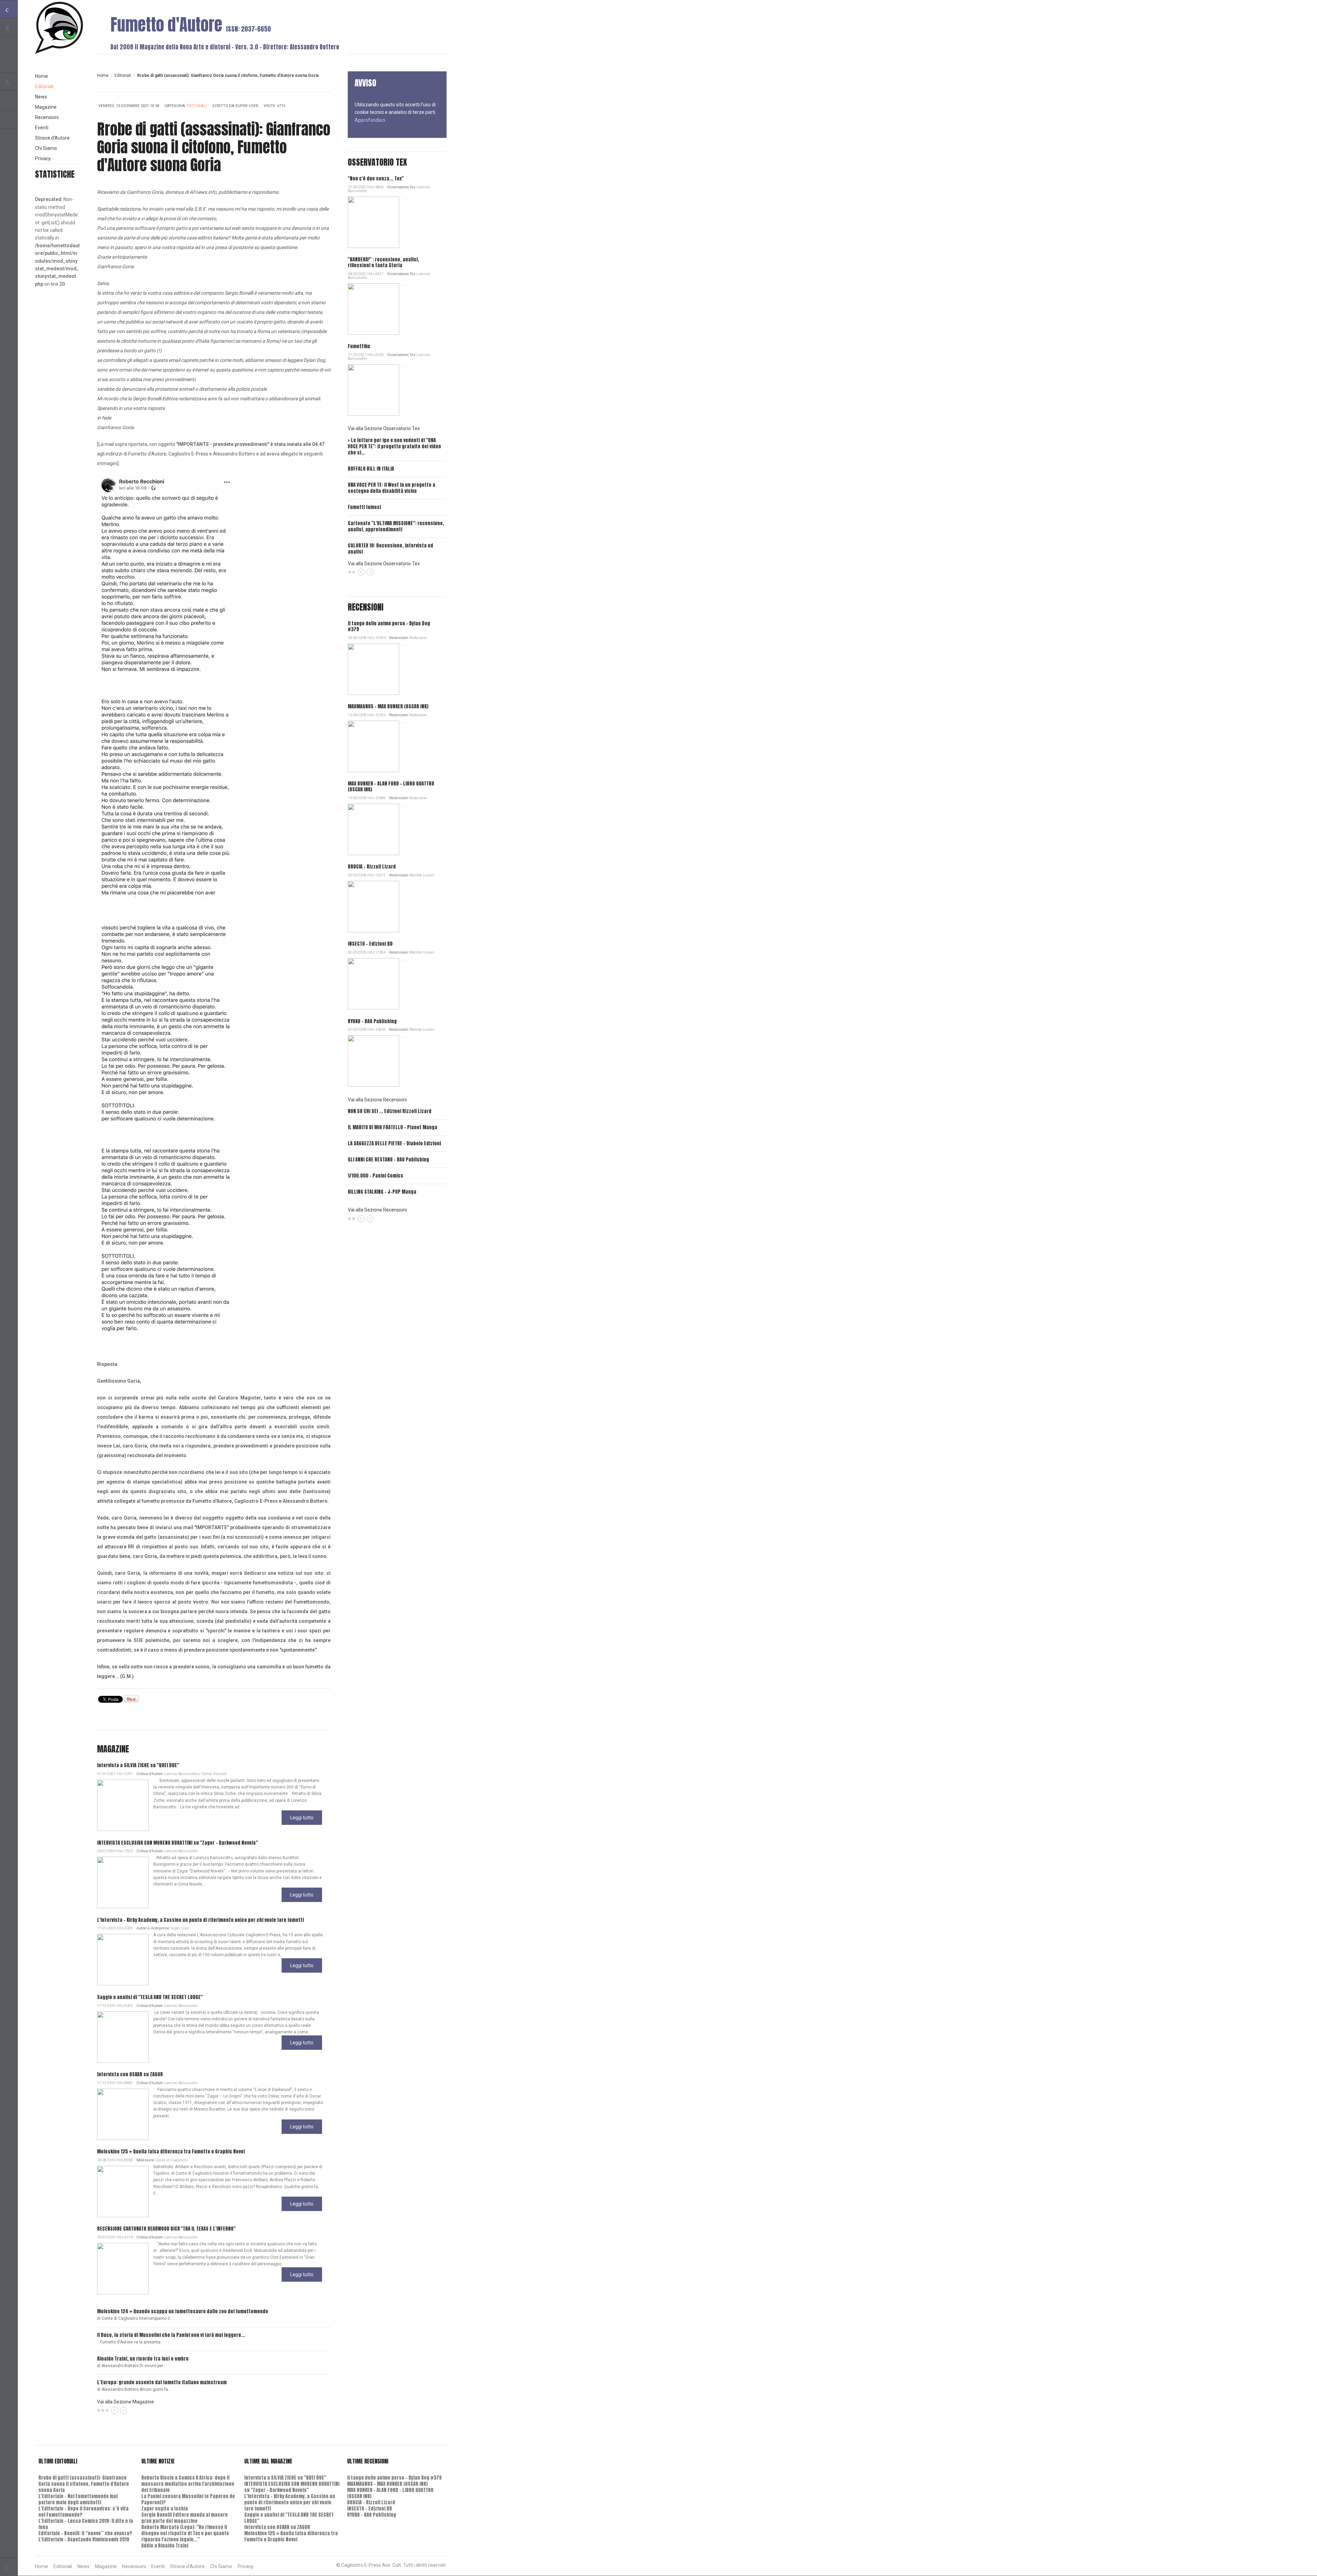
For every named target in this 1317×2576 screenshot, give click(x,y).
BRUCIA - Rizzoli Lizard (372, 867)
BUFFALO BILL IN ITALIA (371, 469)
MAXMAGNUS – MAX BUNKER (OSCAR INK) (388, 706)
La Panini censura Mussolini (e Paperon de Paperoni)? (188, 2499)
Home (103, 75)
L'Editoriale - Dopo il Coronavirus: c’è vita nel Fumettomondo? (84, 2512)
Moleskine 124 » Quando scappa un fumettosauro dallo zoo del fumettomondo (183, 2311)
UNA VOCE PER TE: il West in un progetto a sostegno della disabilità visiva (391, 488)
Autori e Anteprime (153, 1928)
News (41, 97)
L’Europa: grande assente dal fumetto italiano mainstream (162, 2382)
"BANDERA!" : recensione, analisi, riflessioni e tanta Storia (383, 262)
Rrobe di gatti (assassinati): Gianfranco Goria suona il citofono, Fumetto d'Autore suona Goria (84, 2484)
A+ (312, 84)
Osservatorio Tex (401, 187)
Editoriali (123, 75)
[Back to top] (9, 2567)
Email (313, 107)
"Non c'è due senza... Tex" (376, 179)
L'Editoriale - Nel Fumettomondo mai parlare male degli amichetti (78, 2499)
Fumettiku (359, 346)
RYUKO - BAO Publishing (372, 1021)
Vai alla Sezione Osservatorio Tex (384, 428)
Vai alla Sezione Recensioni (377, 1100)
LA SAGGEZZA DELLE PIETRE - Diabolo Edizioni (394, 1143)
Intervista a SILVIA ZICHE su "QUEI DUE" (138, 1765)
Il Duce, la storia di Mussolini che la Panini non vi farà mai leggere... (171, 2335)
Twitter (9, 102)
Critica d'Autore (150, 1774)
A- (327, 84)
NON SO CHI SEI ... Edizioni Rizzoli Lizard (390, 1111)
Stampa (324, 107)
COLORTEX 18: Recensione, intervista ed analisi (390, 549)
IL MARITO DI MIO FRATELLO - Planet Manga (393, 1127)
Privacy (43, 158)
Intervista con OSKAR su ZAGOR (130, 2074)
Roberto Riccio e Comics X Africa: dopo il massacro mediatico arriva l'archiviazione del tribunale (188, 2484)
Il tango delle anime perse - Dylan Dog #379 (389, 626)
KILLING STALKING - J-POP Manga (382, 1192)
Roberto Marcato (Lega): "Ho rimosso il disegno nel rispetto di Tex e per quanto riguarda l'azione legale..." (185, 2533)
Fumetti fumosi (364, 507)
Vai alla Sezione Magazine (126, 2402)
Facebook (9, 120)
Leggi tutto (302, 1818)
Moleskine (145, 2160)
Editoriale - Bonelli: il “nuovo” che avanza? (85, 2533)
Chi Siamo (46, 148)
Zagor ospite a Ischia (165, 2509)
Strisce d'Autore (52, 138)
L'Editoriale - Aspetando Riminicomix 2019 (84, 2539)
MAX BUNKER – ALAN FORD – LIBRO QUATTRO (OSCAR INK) (391, 787)
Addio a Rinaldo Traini (165, 2546)
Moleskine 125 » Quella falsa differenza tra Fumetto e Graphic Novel (171, 2152)
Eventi (42, 128)
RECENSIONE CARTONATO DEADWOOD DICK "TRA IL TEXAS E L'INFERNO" (166, 2229)
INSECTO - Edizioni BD (370, 944)
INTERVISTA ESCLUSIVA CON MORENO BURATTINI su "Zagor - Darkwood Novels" (177, 1843)
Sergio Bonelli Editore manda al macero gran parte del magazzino (185, 2518)
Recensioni (399, 638)
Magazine (46, 107)
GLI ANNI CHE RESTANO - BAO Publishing (388, 1160)
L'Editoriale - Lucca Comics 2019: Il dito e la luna (86, 2524)
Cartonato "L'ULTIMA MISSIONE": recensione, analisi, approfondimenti (396, 526)
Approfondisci (370, 120)
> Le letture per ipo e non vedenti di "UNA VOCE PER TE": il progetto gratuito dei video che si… (394, 446)
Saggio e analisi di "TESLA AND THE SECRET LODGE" (150, 1997)
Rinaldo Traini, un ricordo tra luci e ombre (143, 2359)
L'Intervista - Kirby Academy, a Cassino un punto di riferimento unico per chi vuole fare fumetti (200, 1920)
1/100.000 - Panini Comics (376, 1176)
